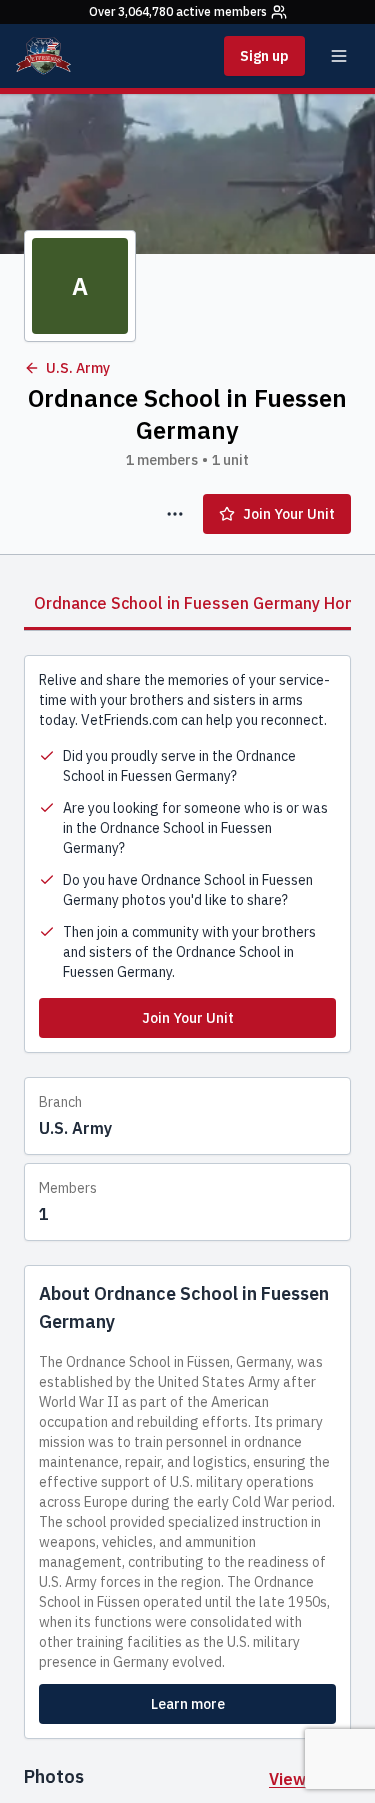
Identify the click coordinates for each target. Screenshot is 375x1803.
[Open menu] (339, 56)
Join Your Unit (289, 514)
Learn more (188, 1704)
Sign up (264, 56)
